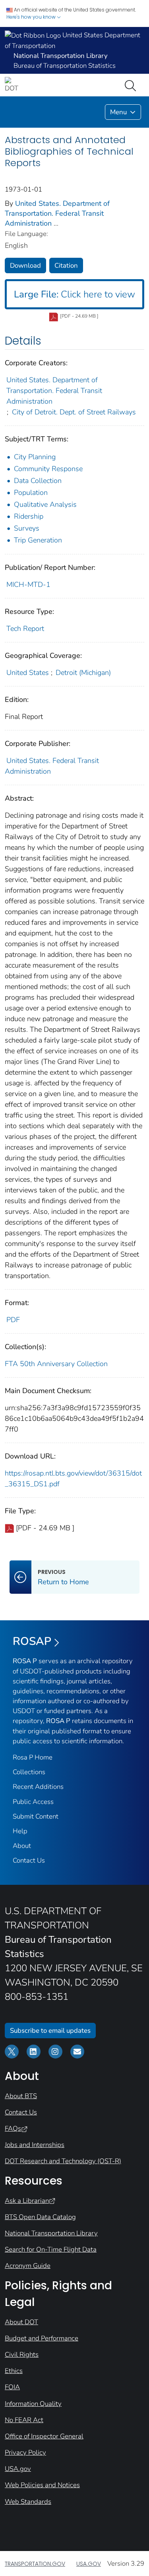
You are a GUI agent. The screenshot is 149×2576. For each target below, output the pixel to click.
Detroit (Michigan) (83, 673)
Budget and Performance (42, 2338)
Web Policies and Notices (42, 2485)
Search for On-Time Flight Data (51, 2249)
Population (31, 493)
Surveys (27, 528)
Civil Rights (22, 2355)
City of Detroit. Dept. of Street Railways (74, 412)
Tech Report (25, 629)
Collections (29, 1772)
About (22, 1846)
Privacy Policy (25, 2452)
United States (28, 673)
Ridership (29, 516)
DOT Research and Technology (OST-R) (63, 2161)
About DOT (21, 2322)
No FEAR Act (24, 2420)
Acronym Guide (28, 2266)
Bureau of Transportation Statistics (65, 66)
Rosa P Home (33, 1757)
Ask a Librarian (27, 2201)
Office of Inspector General (44, 2436)
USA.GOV (89, 2564)
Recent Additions (38, 1787)
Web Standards (28, 2502)
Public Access (33, 1802)
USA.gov (18, 2469)
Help (20, 1831)
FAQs (13, 2128)
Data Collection (38, 481)
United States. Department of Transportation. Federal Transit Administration (57, 213)
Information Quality (33, 2404)
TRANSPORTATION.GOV (35, 2564)
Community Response (48, 469)
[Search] (132, 85)
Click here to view (74, 294)
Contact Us (29, 1860)
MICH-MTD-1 (28, 585)
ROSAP (32, 1641)
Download (25, 265)
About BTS (21, 2096)
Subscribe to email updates (50, 2031)
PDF (13, 1320)
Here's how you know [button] (32, 17)
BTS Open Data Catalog (40, 2217)
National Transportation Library (51, 2233)
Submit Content (36, 1816)
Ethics (14, 2371)
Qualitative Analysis (45, 504)
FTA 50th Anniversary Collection (56, 1364)
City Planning (35, 457)
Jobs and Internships (35, 2145)
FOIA (12, 2387)
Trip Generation (38, 540)
